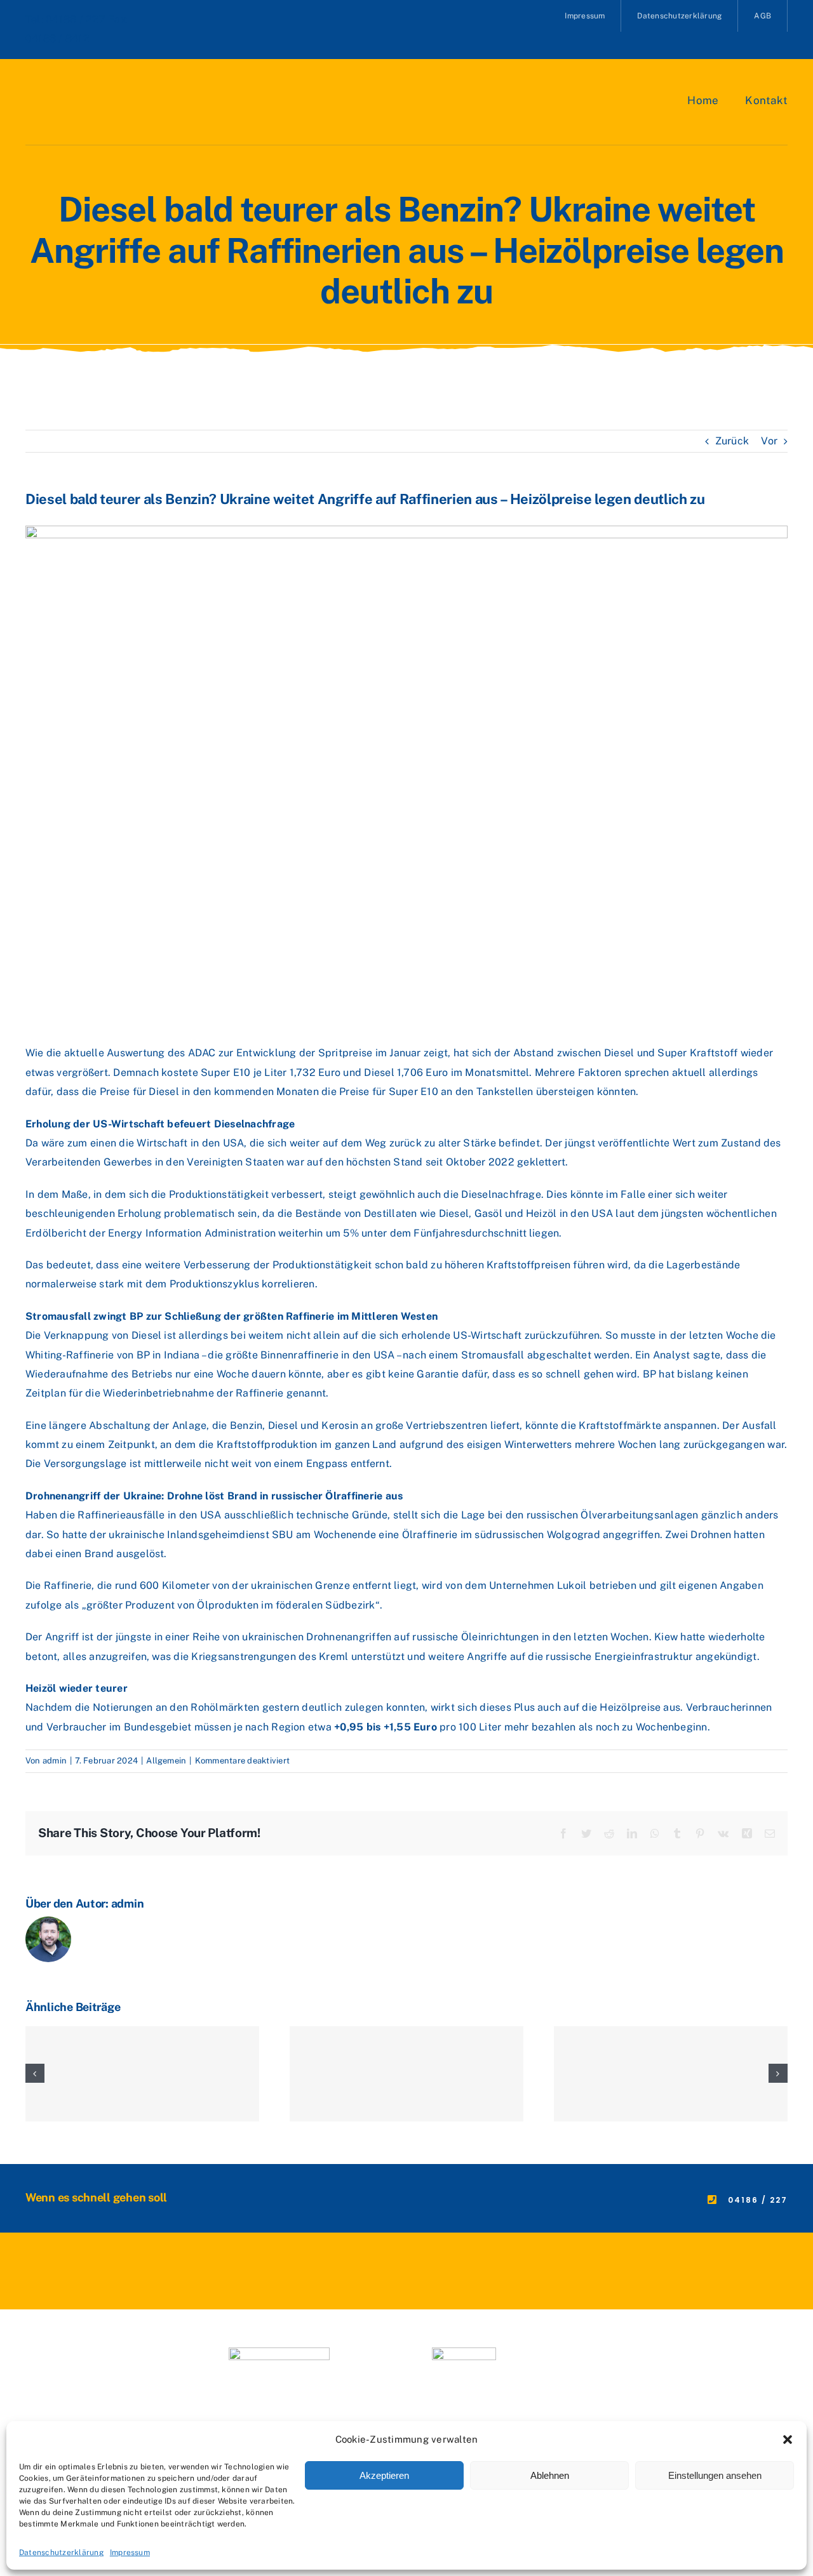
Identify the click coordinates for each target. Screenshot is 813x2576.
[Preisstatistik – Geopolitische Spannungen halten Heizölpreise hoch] (142, 2074)
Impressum (130, 2553)
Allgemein (166, 1761)
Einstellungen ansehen (715, 2475)
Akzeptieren (384, 2475)
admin (55, 1761)
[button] (788, 2440)
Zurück (732, 441)
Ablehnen (550, 2475)
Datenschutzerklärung (61, 2553)
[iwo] (279, 2352)
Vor (769, 441)
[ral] (464, 2352)
